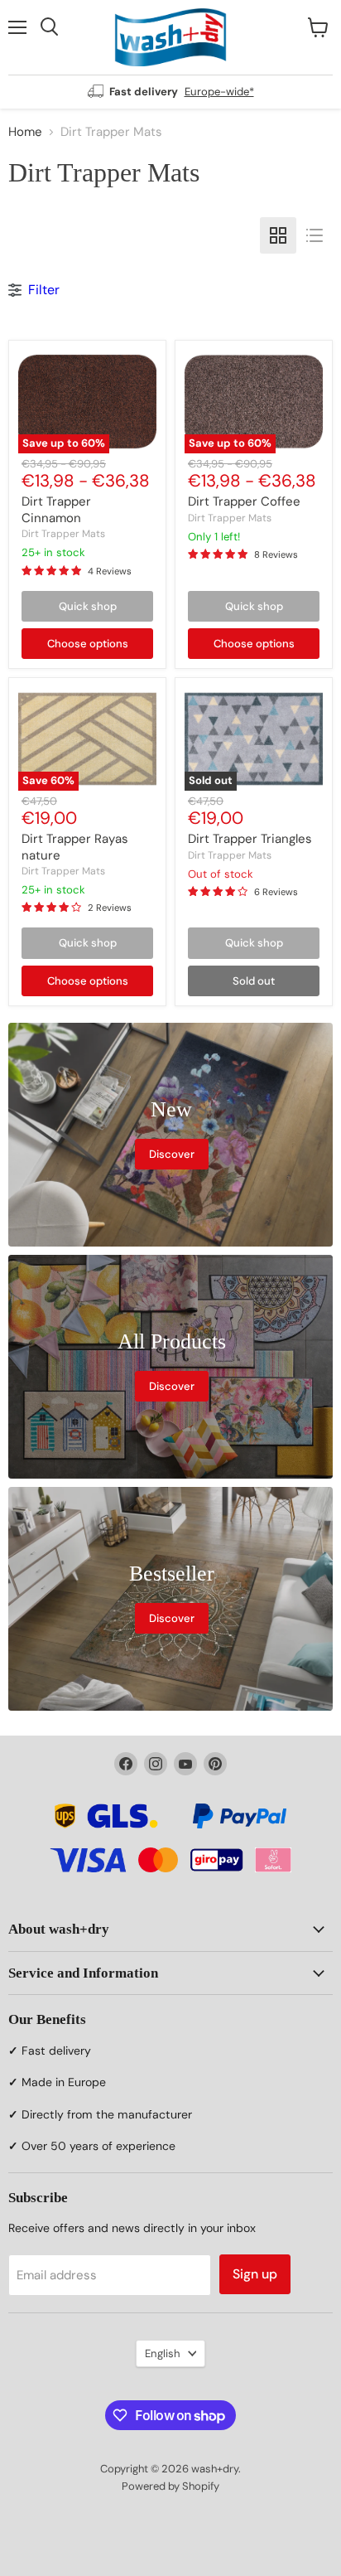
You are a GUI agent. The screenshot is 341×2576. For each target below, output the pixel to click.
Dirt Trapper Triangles (250, 839)
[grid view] (278, 235)
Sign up (255, 2274)
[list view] (315, 235)
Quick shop (88, 606)
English (163, 2353)
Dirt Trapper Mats (63, 534)
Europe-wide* (219, 92)
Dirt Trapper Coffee (244, 501)
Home (25, 132)
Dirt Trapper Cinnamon (56, 510)
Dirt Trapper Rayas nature (75, 847)
